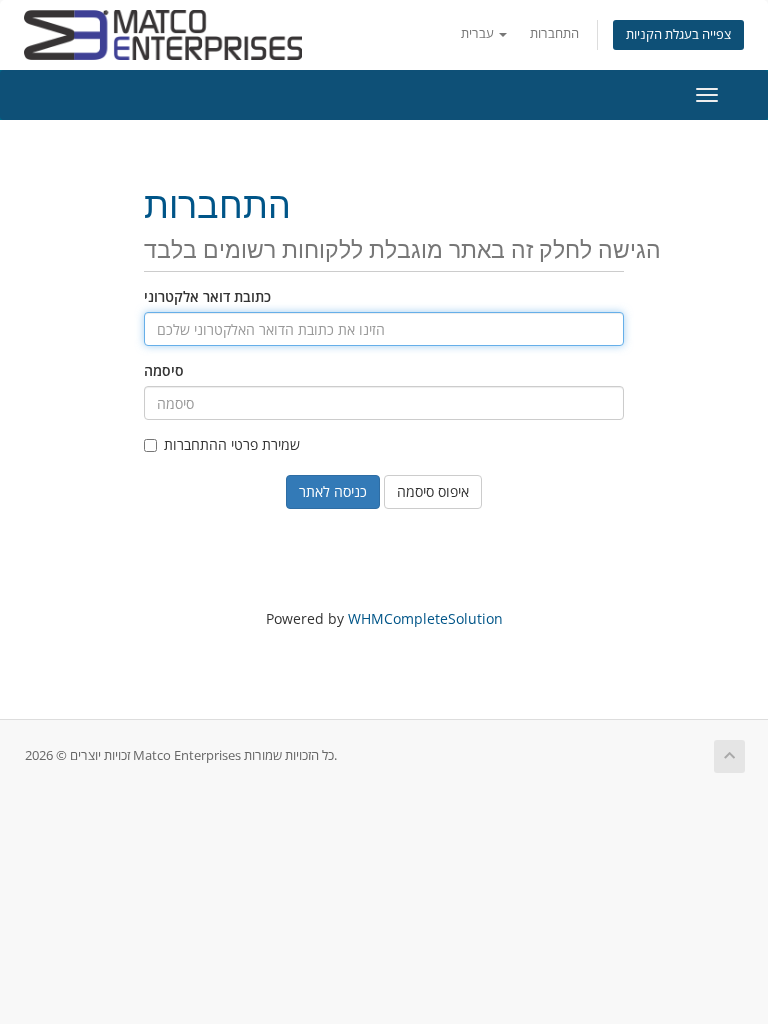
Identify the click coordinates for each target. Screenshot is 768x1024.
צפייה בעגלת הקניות (678, 34)
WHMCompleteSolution (425, 618)
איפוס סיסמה (433, 491)
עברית (479, 33)
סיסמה (164, 370)
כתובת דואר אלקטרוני (207, 296)
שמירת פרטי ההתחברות (232, 444)
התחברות (554, 33)
